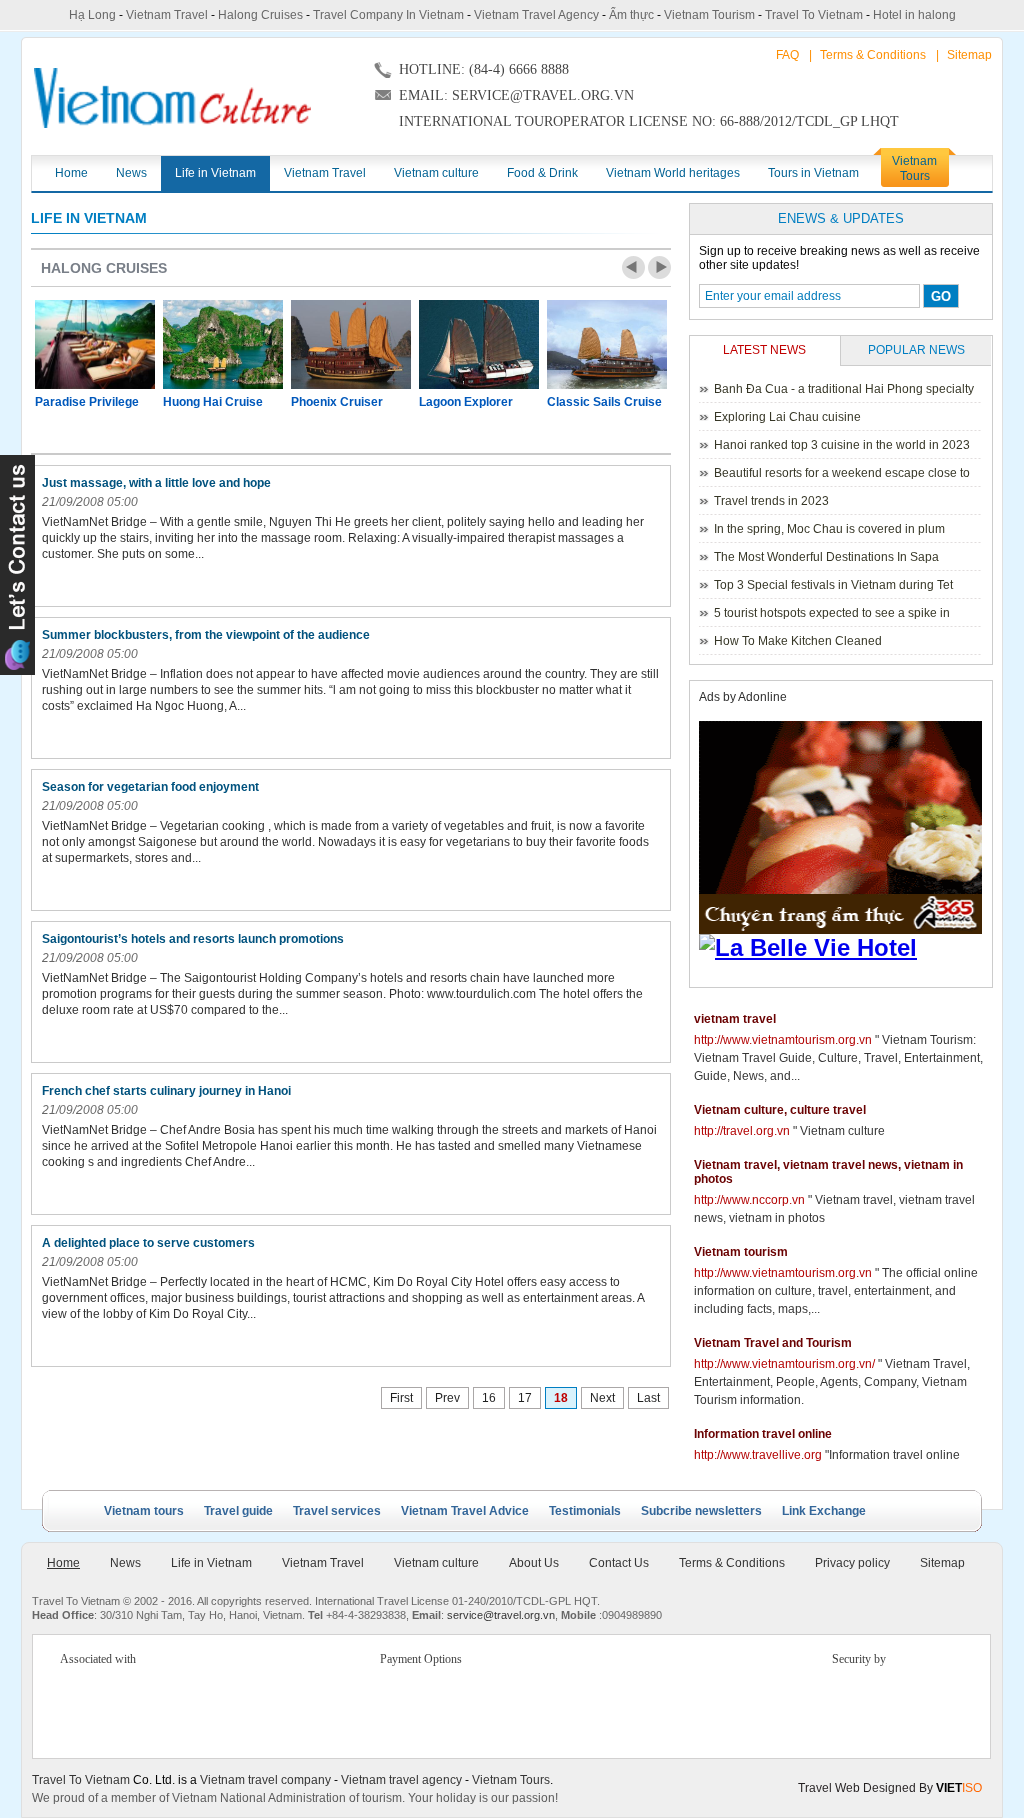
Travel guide (238, 1511)
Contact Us (619, 1563)
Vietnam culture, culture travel (780, 1110)
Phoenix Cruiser (337, 402)
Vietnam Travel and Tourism (773, 1343)
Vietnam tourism (741, 1252)
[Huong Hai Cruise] (223, 344)
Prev (633, 267)
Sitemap (969, 55)
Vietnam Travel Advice (465, 1511)
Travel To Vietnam (814, 15)
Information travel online (763, 1434)
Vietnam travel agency (401, 1780)
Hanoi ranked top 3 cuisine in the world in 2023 (842, 445)
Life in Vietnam (89, 218)
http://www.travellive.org (758, 1455)
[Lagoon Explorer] (479, 344)
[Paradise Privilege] (95, 344)
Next (659, 267)
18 (561, 1398)
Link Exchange (824, 1511)
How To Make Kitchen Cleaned (798, 641)
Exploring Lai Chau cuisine (787, 417)
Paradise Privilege (87, 402)
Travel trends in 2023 (771, 501)
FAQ (787, 55)
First (401, 1398)
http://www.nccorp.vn (749, 1200)
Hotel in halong (914, 15)
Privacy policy (852, 1563)
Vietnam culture (436, 1563)
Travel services (337, 1511)
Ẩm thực (631, 15)
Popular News (916, 350)
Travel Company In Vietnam (388, 15)
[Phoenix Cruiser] (351, 344)
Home (63, 1563)
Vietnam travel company (265, 1780)
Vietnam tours (144, 1511)
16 (489, 1398)
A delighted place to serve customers (148, 1243)
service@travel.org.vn (501, 1615)
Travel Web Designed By (890, 1788)
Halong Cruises (260, 15)
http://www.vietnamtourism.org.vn (783, 1040)
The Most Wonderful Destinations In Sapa (826, 557)
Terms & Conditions (873, 55)
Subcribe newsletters (701, 1511)
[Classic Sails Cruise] (607, 344)
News (125, 1563)
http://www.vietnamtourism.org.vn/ (784, 1364)
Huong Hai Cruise (213, 402)
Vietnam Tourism (709, 15)
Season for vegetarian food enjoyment (150, 787)
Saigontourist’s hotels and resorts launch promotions (193, 939)
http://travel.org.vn (742, 1131)
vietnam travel (735, 1019)
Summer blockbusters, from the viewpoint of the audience (206, 635)
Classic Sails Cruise (604, 402)
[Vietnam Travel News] (172, 98)
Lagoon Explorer (466, 402)
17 (525, 1398)
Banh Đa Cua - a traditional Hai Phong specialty (844, 389)
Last (648, 1398)
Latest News (764, 350)
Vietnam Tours (511, 1780)
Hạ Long (92, 15)
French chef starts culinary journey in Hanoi (166, 1091)
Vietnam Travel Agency (536, 15)
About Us (534, 1563)
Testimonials (585, 1511)
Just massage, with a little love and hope (156, 483)
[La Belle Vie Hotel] (844, 948)
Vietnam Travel (167, 15)
